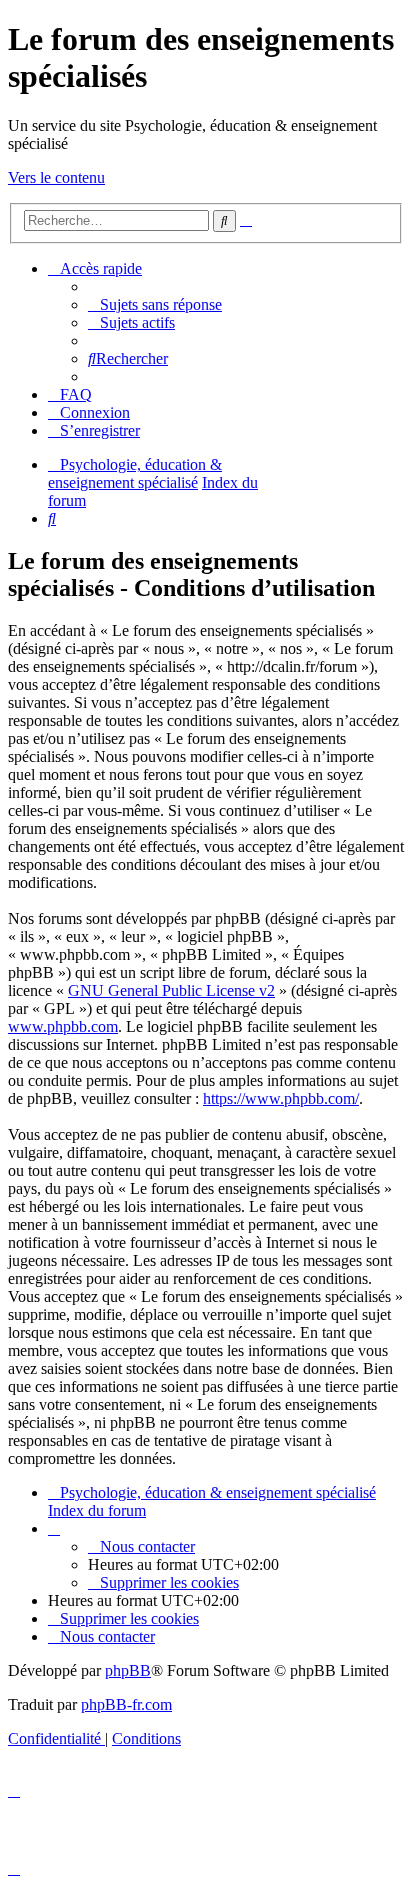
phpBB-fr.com (126, 1704)
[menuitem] (155, 304)
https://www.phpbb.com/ (281, 1098)
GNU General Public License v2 (171, 990)
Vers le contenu (56, 177)
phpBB (128, 1670)
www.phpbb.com (63, 1026)
